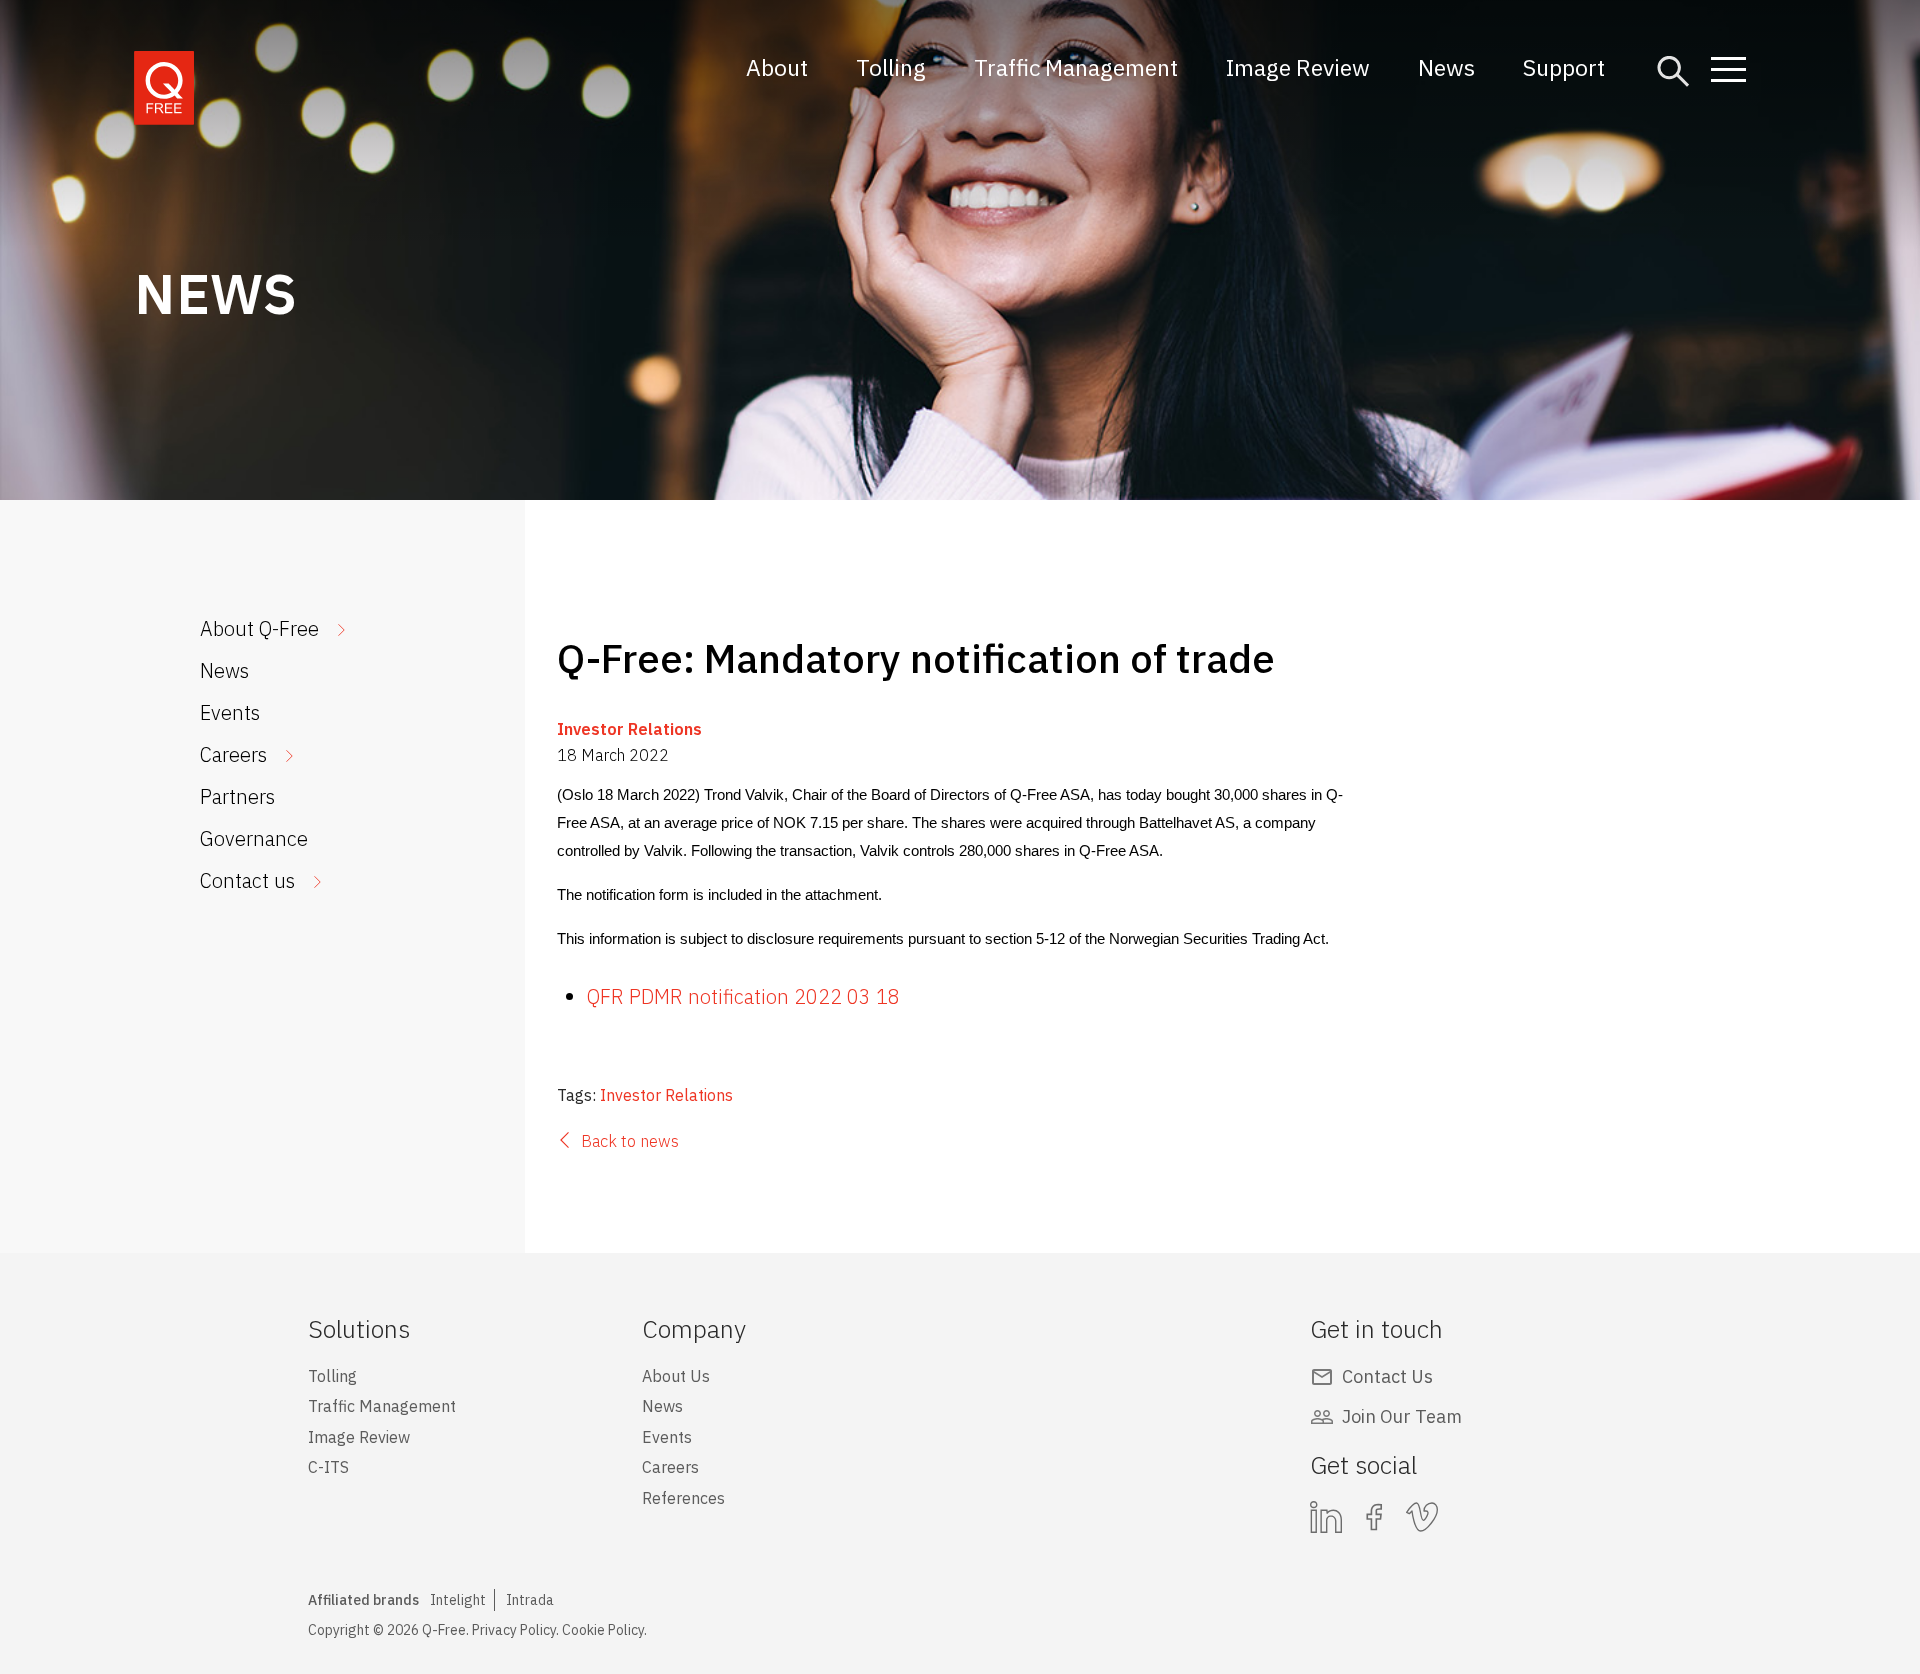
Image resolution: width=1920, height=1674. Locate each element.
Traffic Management (1076, 67)
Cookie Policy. (604, 1630)
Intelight (458, 1600)
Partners (237, 796)
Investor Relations (629, 729)
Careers (233, 754)
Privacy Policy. (515, 1630)
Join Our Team (1402, 1416)
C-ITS (328, 1467)
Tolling (891, 67)
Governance (254, 838)
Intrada (530, 1600)
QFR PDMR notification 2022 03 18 (743, 996)
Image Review (1298, 67)
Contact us (247, 880)
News (1446, 67)
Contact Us (1387, 1376)
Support (1564, 67)
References (683, 1498)
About (777, 67)
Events (230, 712)
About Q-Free (259, 628)
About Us (676, 1376)
